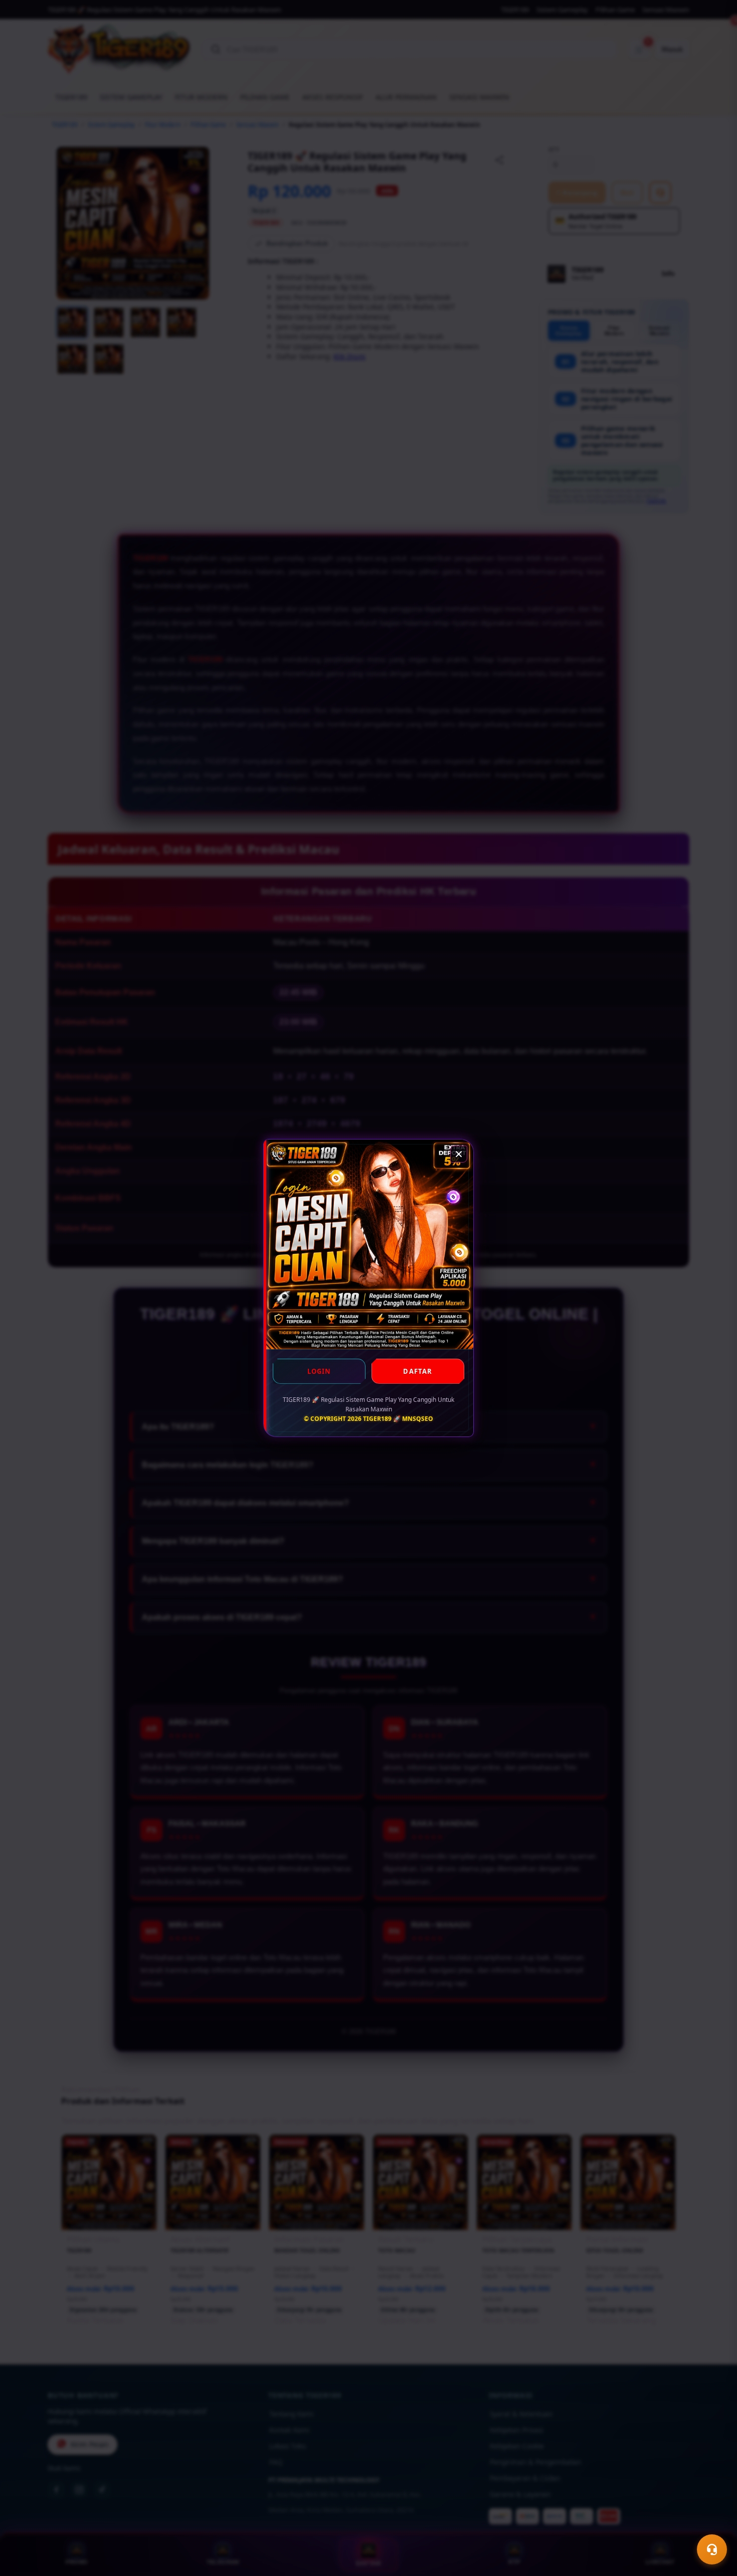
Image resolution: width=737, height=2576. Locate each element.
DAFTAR (418, 1371)
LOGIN (319, 1371)
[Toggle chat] (712, 2549)
